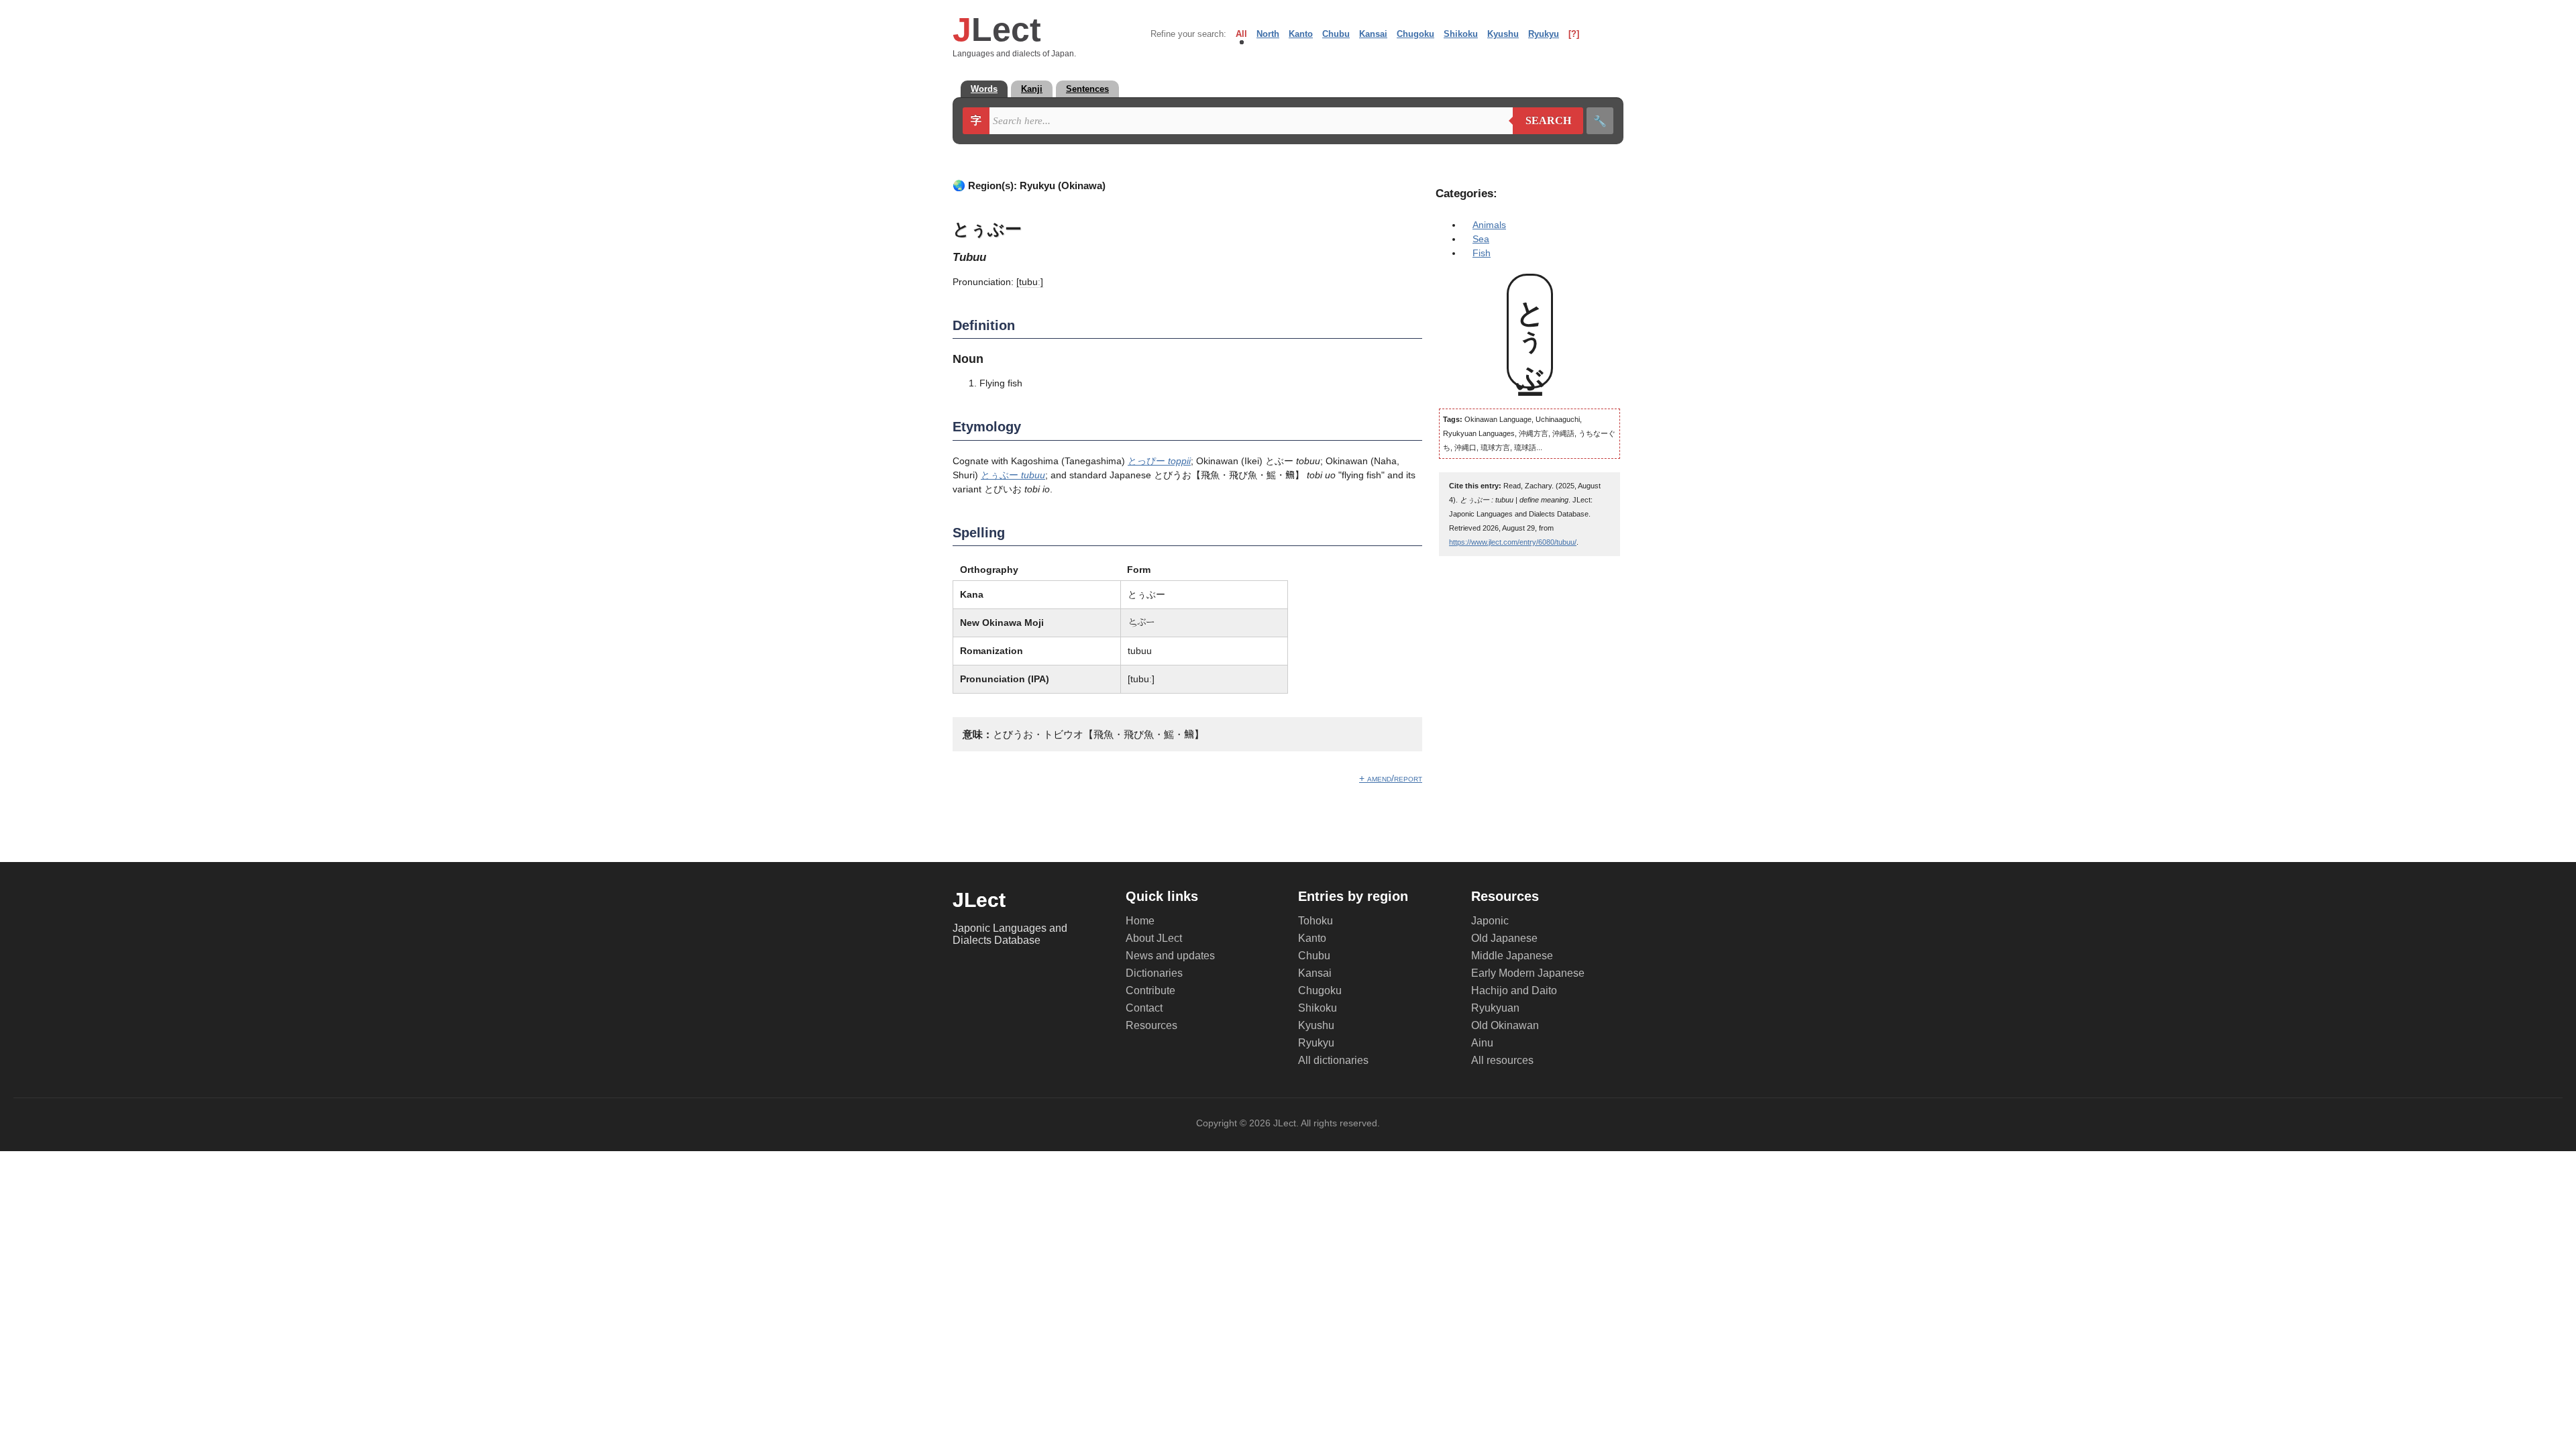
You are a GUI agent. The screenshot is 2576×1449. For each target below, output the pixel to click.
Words (984, 89)
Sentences (1087, 89)
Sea (1481, 239)
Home (1140, 921)
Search (1542, 121)
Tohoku (1316, 921)
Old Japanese (1504, 938)
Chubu (1336, 34)
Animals (1489, 225)
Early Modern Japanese (1528, 973)
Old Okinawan (1505, 1025)
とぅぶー (1013, 475)
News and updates (1170, 956)
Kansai (1373, 34)
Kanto (1301, 34)
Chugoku (1415, 34)
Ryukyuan (1495, 1008)
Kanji (1032, 89)
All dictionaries (1333, 1060)
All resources (1502, 1060)
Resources (1151, 1025)
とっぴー (1159, 461)
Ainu (1482, 1043)
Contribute (1150, 990)
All (1241, 34)
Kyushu (1503, 34)
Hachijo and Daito (1514, 990)
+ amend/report (1391, 778)
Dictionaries (1154, 973)
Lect (997, 30)
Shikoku (1461, 34)
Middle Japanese (1512, 956)
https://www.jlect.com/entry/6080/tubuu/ (1513, 542)
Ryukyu (1544, 34)
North (1268, 34)
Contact (1144, 1008)
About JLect (1154, 938)
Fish (1482, 253)
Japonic (1490, 921)
